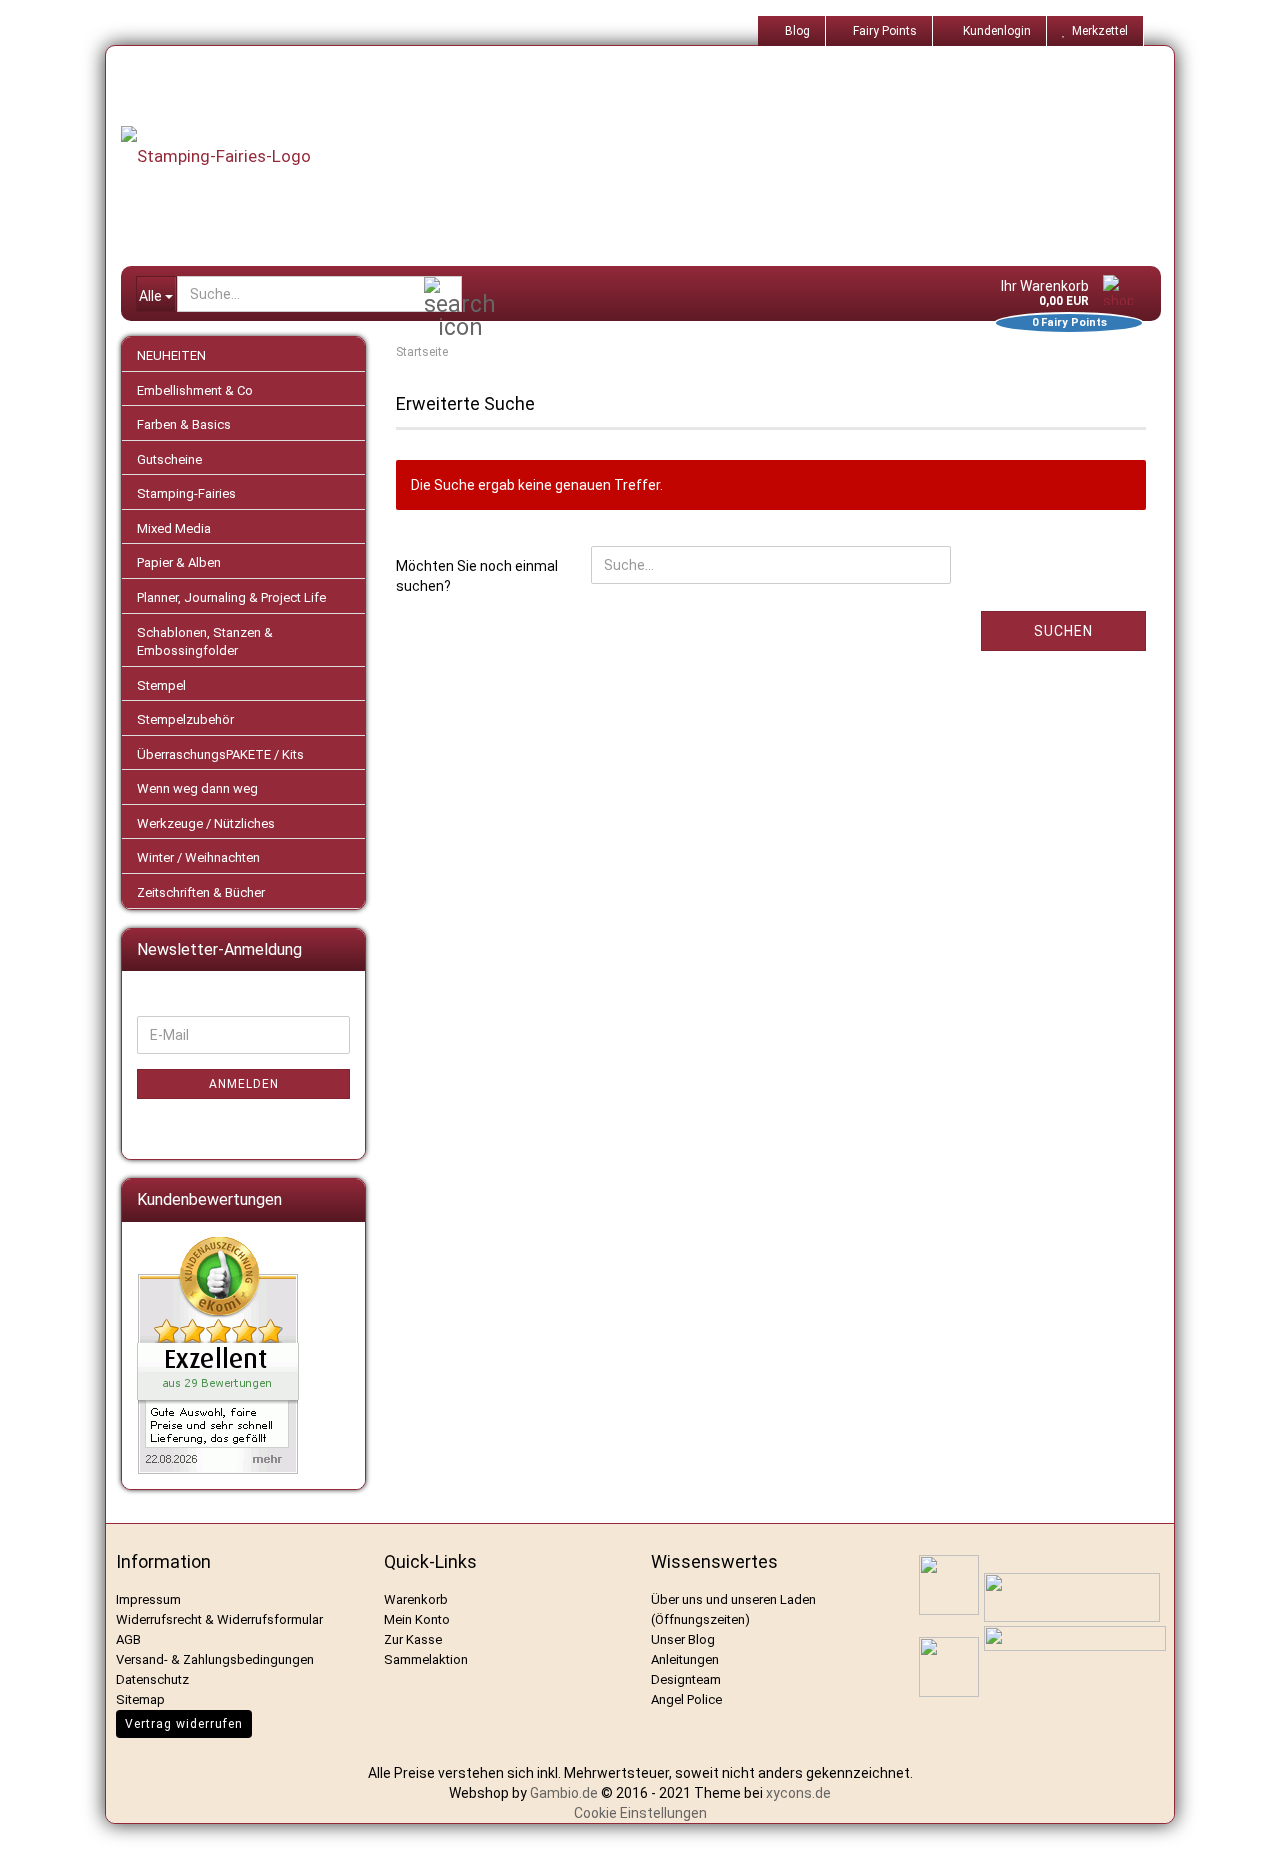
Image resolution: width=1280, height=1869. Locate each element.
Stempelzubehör (185, 719)
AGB (128, 1639)
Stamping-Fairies (186, 493)
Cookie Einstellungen (640, 1813)
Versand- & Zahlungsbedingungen (215, 1659)
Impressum (148, 1599)
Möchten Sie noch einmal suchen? (477, 576)
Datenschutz (152, 1679)
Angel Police (688, 1699)
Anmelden (244, 1084)
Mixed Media (174, 528)
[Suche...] (443, 295)
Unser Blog (683, 1639)
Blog (796, 31)
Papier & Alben (179, 562)
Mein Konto (417, 1619)
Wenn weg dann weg (197, 788)
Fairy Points (883, 31)
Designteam (686, 1679)
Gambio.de (564, 1793)
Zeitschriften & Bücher (201, 892)
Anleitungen (685, 1659)
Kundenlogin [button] (994, 31)
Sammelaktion (426, 1659)
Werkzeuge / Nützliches (206, 823)
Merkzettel (1097, 31)
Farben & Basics (184, 424)
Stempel (161, 685)
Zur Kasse (413, 1639)
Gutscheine (169, 459)
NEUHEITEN (171, 355)
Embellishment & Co (195, 390)
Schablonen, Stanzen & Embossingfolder (205, 642)
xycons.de (798, 1793)
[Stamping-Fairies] (656, 156)
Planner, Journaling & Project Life (231, 597)
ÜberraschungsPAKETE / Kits (220, 754)
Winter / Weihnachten (198, 857)
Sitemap (140, 1699)
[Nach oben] (1240, 1839)
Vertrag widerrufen (184, 1724)
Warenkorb (416, 1599)
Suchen (1063, 631)
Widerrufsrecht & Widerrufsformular (219, 1619)
